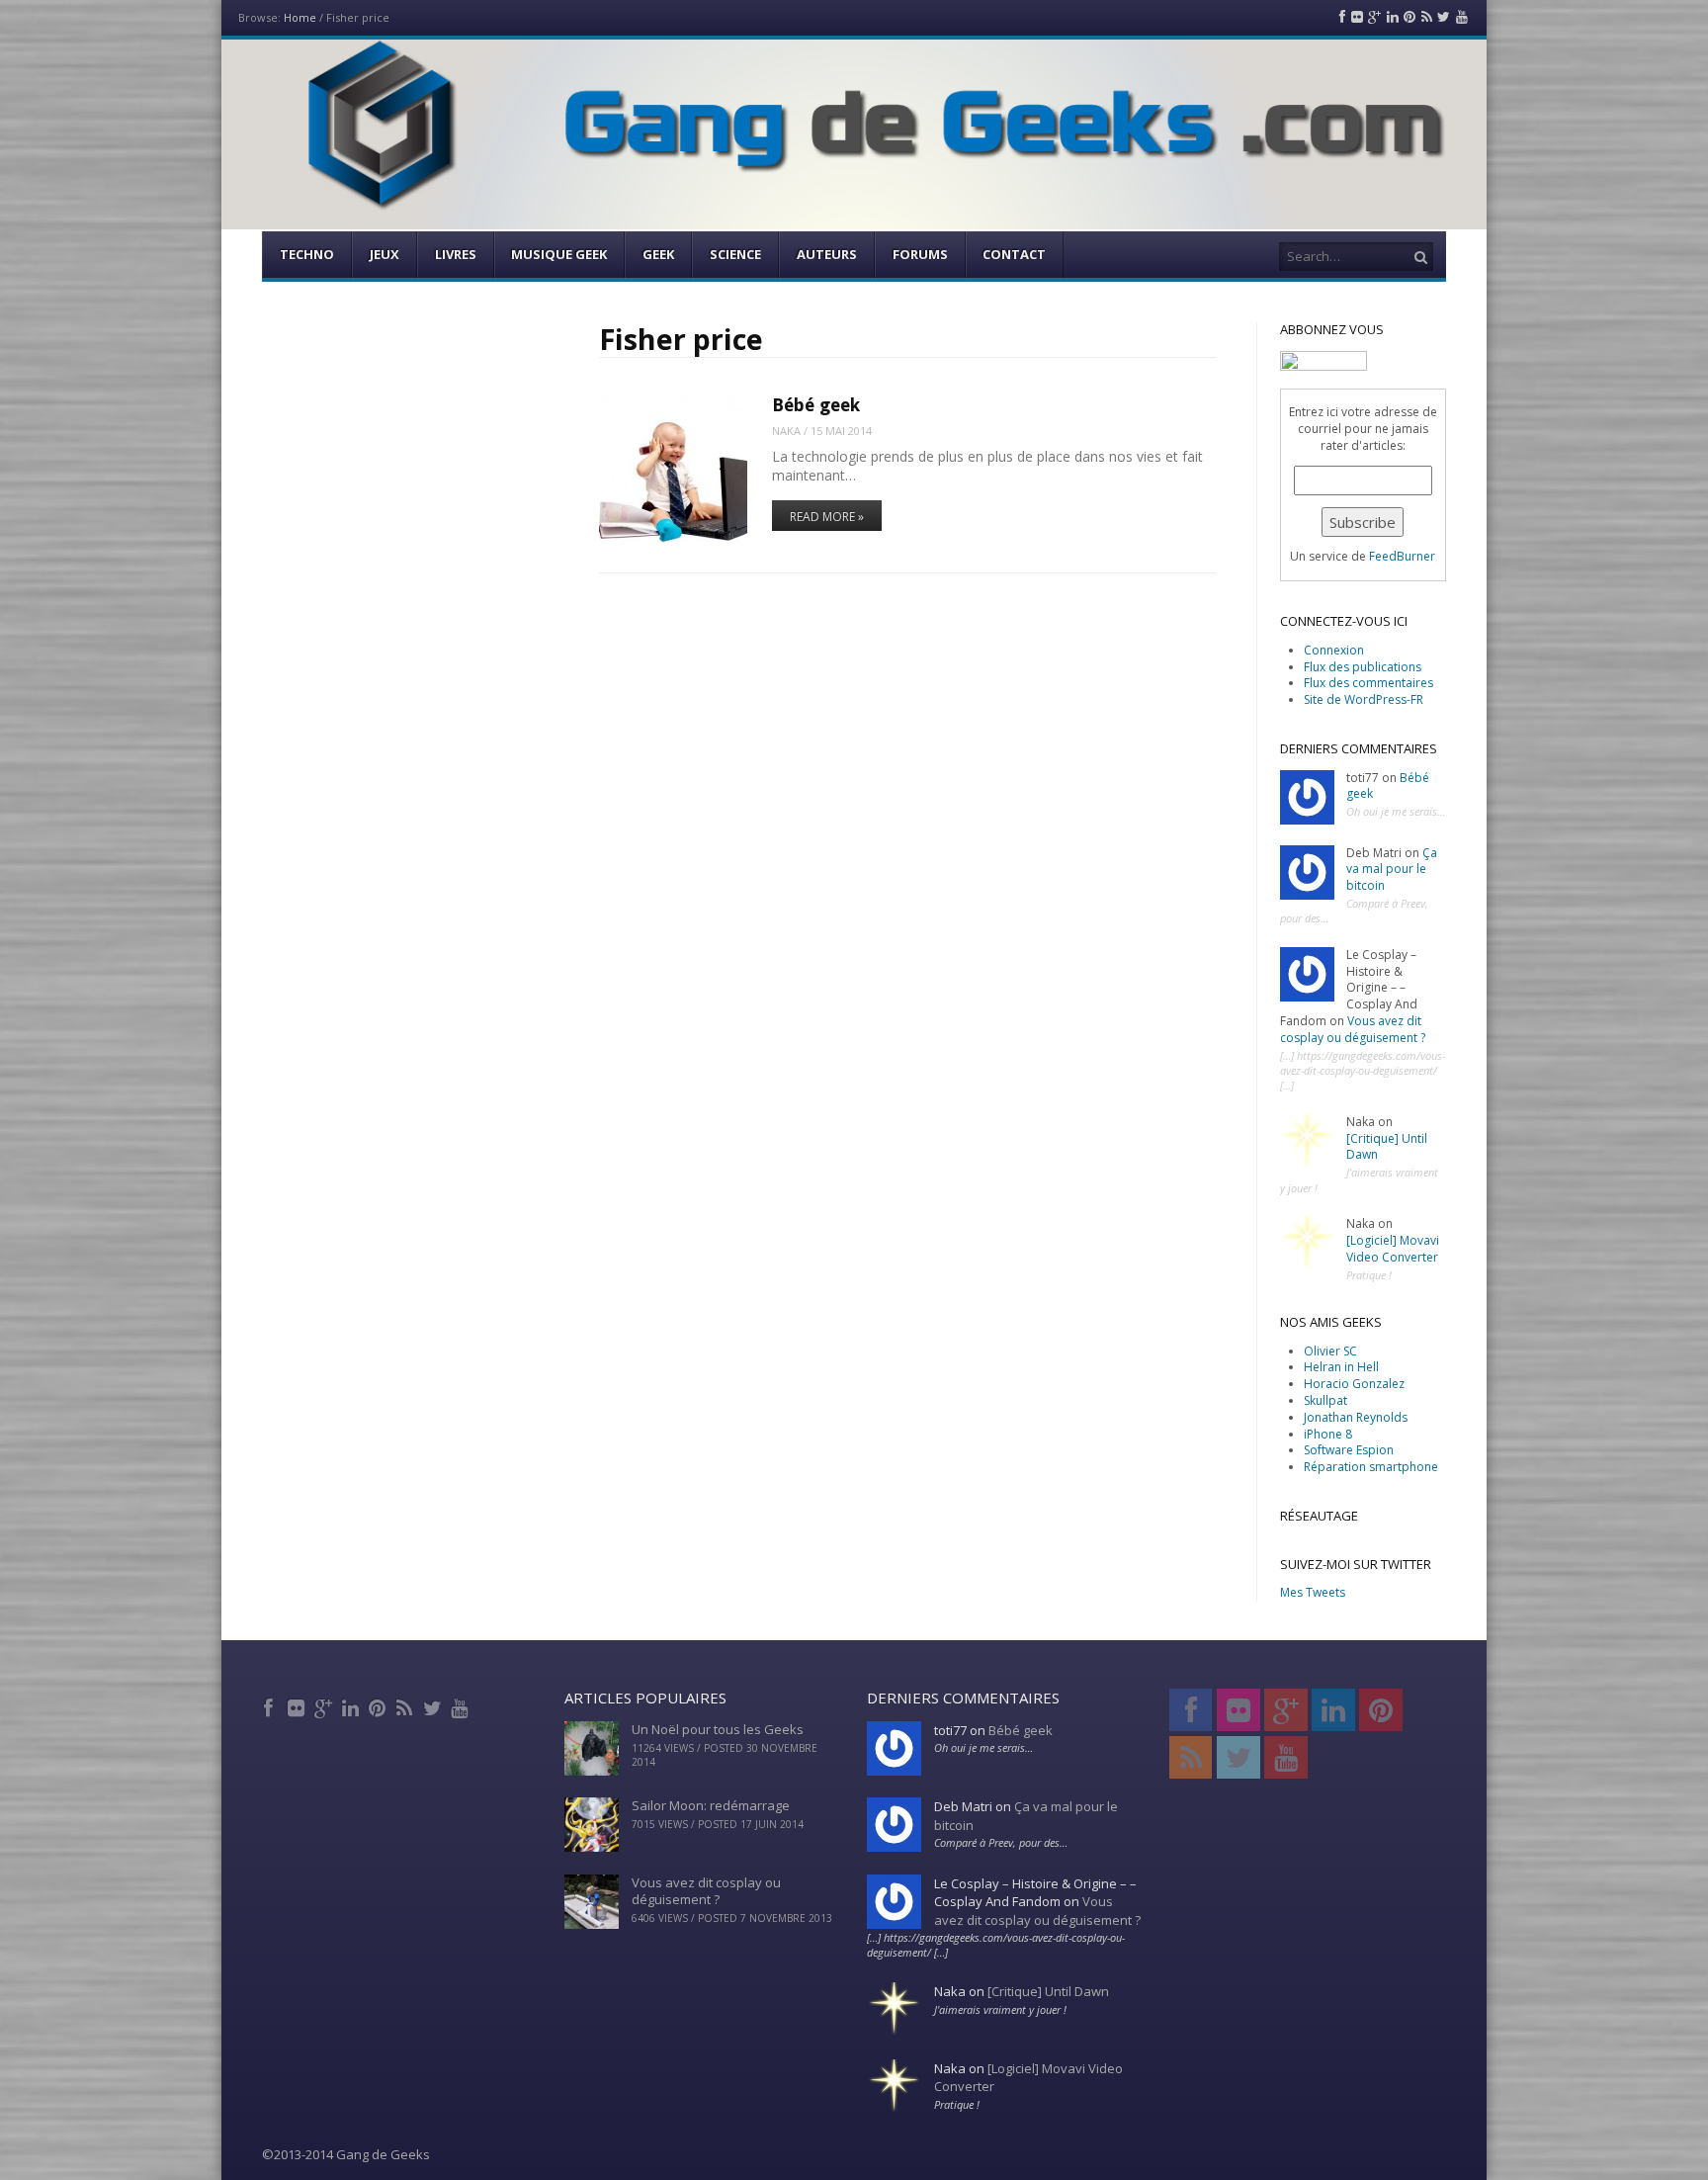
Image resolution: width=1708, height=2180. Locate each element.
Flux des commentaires (1368, 683)
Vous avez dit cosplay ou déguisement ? (1353, 1029)
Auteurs (827, 254)
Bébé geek (816, 405)
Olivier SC (1330, 1351)
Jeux (384, 254)
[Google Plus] (325, 1705)
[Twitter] (433, 1705)
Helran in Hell (1341, 1367)
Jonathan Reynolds (1356, 1417)
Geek (658, 254)
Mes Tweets (1313, 1592)
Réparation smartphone (1371, 1467)
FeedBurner (1402, 556)
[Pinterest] (379, 1705)
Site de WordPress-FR (1364, 699)
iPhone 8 (1328, 1434)
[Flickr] (298, 1705)
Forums (920, 254)
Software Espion (1349, 1450)
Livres (456, 254)
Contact (1014, 254)
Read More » (827, 517)
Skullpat (1325, 1400)
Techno (307, 254)
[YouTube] (461, 1705)
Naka (786, 431)
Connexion (1334, 650)
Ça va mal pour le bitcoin (1392, 870)
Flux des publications (1363, 667)
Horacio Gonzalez (1354, 1384)
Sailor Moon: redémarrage (711, 1805)
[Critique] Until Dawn (1387, 1147)
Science (735, 254)
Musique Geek (559, 254)
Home (300, 17)
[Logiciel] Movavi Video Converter (1393, 1249)
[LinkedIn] (352, 1705)
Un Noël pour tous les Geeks (718, 1729)
